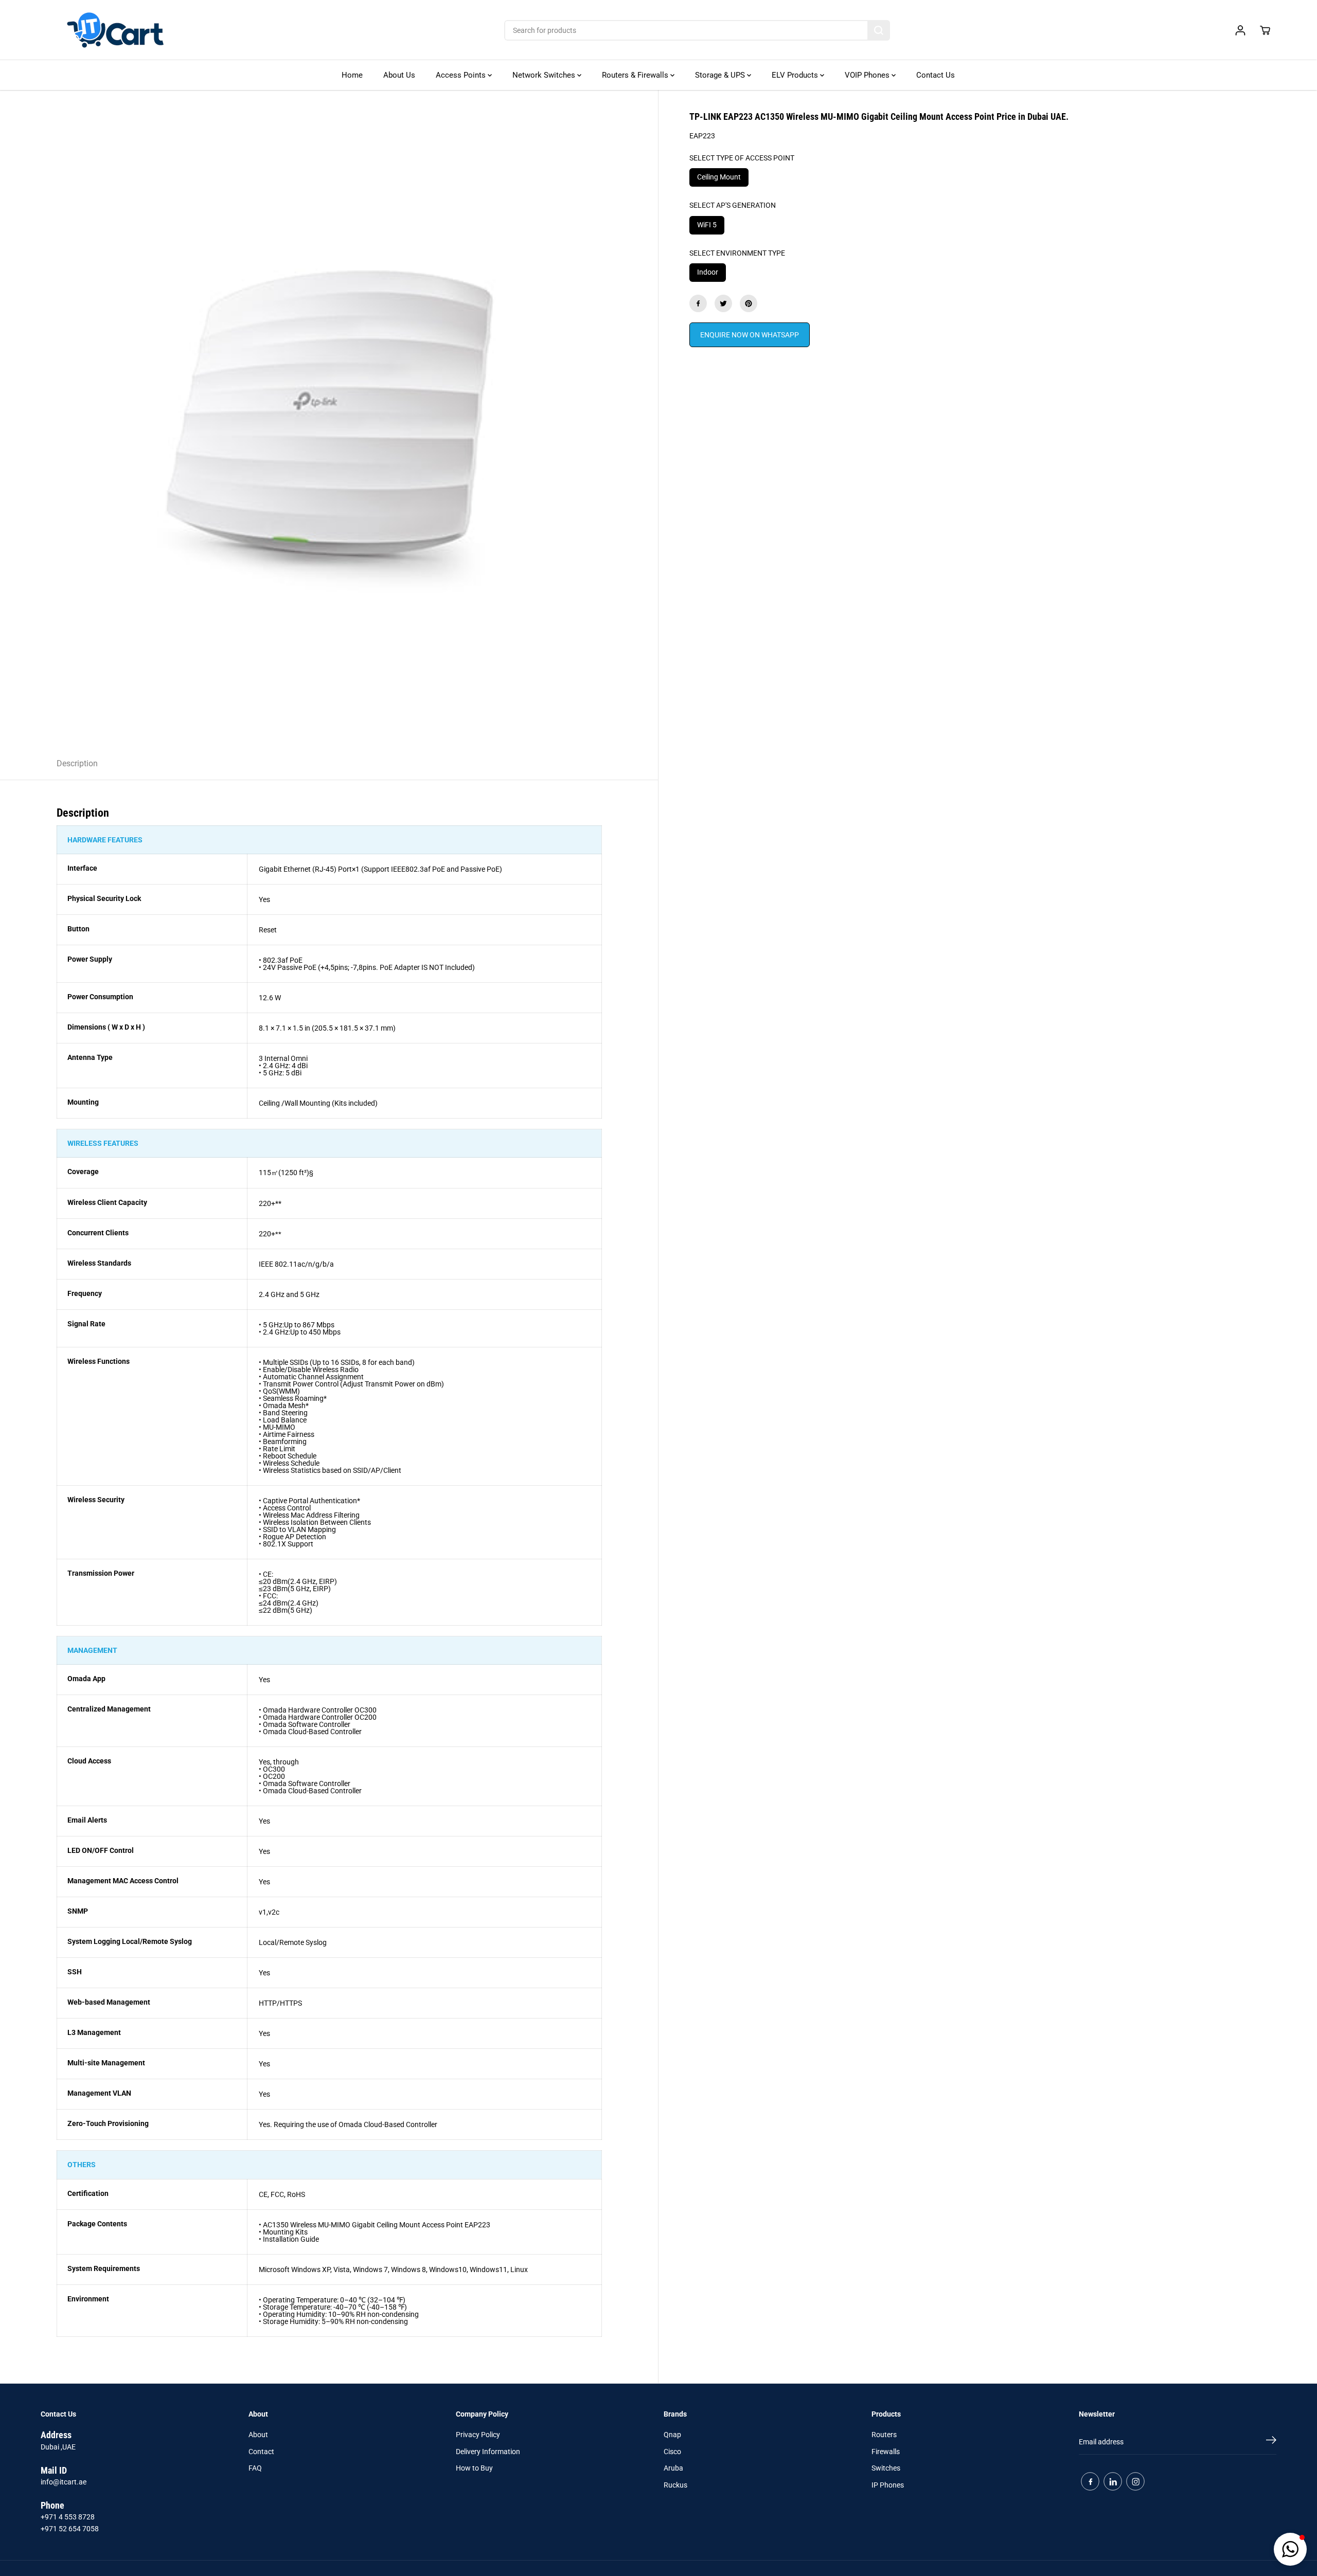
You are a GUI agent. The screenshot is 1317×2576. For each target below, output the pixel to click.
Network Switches (545, 75)
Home (352, 75)
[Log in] (1240, 30)
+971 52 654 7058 (70, 2529)
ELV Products (796, 75)
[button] (1290, 2549)
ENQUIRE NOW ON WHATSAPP (750, 335)
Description (77, 763)
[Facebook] (698, 303)
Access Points (462, 75)
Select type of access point (742, 158)
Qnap (672, 2435)
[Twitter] (723, 303)
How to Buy (474, 2468)
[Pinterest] (749, 303)
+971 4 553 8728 (68, 2517)
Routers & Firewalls (636, 75)
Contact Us (936, 75)
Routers (884, 2435)
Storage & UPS (721, 75)
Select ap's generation (733, 205)
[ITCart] (115, 30)
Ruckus (675, 2485)
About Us (399, 75)
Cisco (672, 2452)
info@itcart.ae (64, 2482)
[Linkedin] (1113, 2481)
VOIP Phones (868, 75)
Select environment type (737, 253)
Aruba (673, 2468)
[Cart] (1265, 30)
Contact (261, 2452)
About (258, 2435)
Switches (886, 2468)
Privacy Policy (478, 2435)
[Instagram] (1135, 2481)
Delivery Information (488, 2452)
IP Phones (888, 2485)
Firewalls (886, 2452)
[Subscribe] (1271, 2442)
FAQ (255, 2468)
